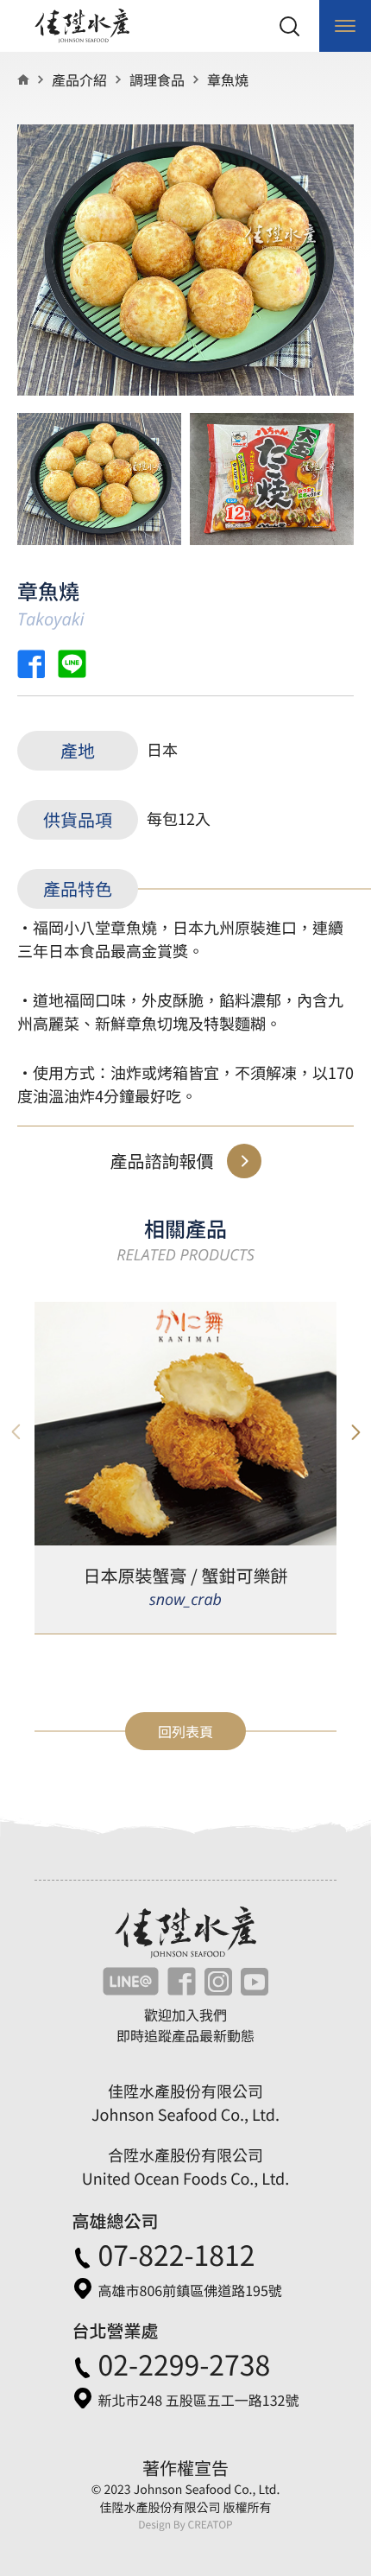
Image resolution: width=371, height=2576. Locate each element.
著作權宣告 (185, 2468)
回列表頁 (185, 1731)
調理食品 (157, 79)
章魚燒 (228, 79)
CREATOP (210, 2525)
